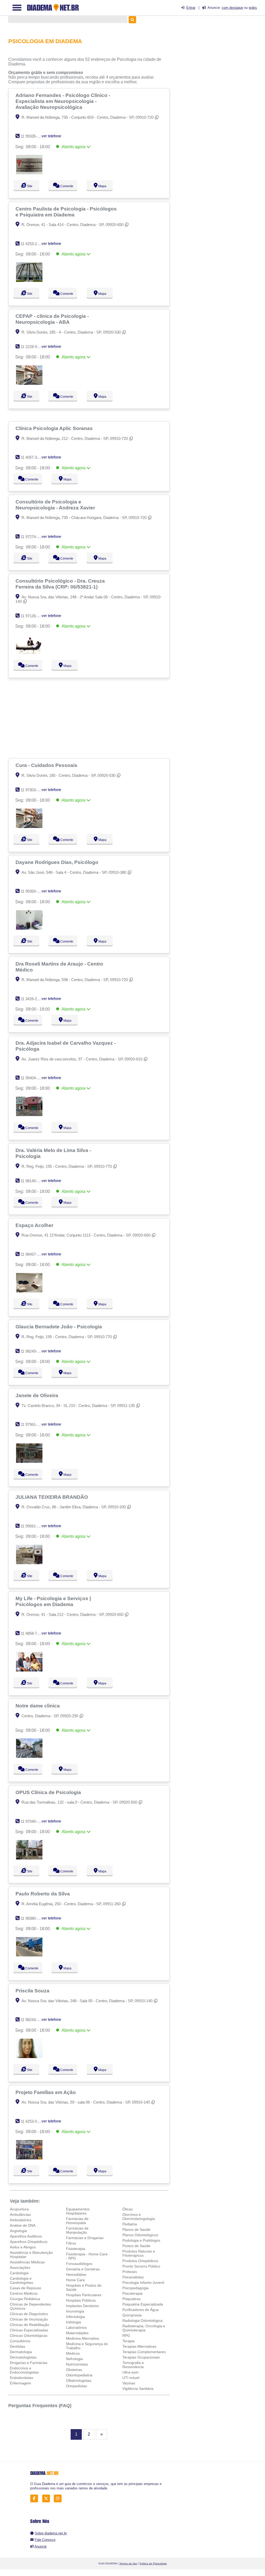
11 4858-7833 (32, 1633)
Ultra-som (130, 2372)
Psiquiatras (131, 2299)
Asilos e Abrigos (23, 2247)
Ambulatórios (21, 2220)
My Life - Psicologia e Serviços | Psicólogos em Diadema (53, 1601)
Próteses (130, 2272)
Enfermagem (20, 2383)
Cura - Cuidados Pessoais (47, 765)
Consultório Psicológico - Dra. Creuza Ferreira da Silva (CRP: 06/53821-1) (60, 584)
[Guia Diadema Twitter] (47, 2499)
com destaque (232, 8)
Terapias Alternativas (139, 2346)
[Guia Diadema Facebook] (36, 2499)
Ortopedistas (76, 2386)
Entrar (191, 8)
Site (29, 186)
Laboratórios (76, 2328)
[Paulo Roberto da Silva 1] (29, 1955)
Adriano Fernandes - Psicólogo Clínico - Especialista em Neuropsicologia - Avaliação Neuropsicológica (63, 101)
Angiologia (18, 2231)
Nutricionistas (77, 2364)
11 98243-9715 (33, 2020)
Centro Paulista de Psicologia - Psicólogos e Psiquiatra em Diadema (66, 212)
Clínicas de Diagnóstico (29, 2314)
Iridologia (73, 2322)
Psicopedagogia (135, 2288)
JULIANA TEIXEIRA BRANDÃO (52, 1497)
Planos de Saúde (136, 2229)
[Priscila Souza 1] (29, 2057)
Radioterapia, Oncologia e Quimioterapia (144, 2328)
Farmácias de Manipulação (77, 2230)
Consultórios (20, 2341)
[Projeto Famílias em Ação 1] (29, 2158)
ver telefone (51, 136)
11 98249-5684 (33, 1351)
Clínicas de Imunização (29, 2319)
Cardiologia (19, 2273)
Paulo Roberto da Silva (43, 1894)
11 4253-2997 (32, 244)
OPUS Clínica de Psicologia (49, 1792)
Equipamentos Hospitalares (78, 2211)
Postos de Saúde (136, 2246)
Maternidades (77, 2333)
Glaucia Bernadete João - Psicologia (59, 1327)
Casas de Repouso (25, 2288)
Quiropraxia (132, 2315)
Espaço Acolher (35, 1225)
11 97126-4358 (33, 616)
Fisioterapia (76, 2249)
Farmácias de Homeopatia (77, 2221)
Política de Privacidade (153, 2563)
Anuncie (41, 2546)
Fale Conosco (45, 2540)
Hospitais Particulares (84, 2295)
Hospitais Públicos (81, 2300)
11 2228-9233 (32, 347)
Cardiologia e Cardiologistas (21, 2280)
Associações (20, 2268)
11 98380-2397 (33, 1918)
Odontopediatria (79, 2375)
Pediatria (130, 2224)
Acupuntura (19, 2209)
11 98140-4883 (33, 1181)
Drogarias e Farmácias (29, 2363)
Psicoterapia (132, 2293)
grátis (253, 8)
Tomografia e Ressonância (133, 2365)
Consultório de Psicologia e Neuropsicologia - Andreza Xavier (56, 505)
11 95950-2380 (33, 891)
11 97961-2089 (33, 1424)
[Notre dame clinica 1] (29, 1756)
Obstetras (74, 2370)
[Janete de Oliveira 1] (29, 1461)
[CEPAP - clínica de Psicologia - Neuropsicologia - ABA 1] (29, 383)
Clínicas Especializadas (29, 2330)
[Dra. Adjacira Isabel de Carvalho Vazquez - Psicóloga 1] (29, 1115)
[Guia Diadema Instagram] (59, 2499)
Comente (67, 186)
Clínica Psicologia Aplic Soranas (55, 428)
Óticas (128, 2209)
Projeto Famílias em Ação (46, 2092)
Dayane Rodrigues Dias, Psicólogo (58, 862)
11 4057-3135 (32, 457)
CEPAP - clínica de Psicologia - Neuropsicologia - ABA (52, 319)
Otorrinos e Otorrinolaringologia (139, 2217)
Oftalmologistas (79, 2381)
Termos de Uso (128, 2563)
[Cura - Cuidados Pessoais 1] (29, 827)
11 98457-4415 (33, 1254)
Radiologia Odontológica (142, 2321)
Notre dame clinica (38, 1706)
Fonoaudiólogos (79, 2264)
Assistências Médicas (27, 2262)
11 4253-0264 (32, 2121)
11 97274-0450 (33, 537)
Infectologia (75, 2317)
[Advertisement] (90, 718)
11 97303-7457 (33, 790)
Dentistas (17, 2346)
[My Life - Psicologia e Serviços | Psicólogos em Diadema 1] (29, 1670)
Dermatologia (21, 2352)
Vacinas (129, 2383)
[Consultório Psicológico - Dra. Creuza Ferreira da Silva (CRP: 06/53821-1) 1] (29, 653)
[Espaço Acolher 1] (29, 1291)
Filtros (71, 2243)
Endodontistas (21, 2378)
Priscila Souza (33, 1991)
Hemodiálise (76, 2274)
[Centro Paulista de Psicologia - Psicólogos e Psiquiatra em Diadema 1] (29, 280)
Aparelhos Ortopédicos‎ (29, 2242)
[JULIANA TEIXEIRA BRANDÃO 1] (29, 1563)
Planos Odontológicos (140, 2235)
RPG (126, 2336)
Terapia (128, 2341)
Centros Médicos (24, 2293)
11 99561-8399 (33, 1526)
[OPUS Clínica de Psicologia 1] (29, 1858)
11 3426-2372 (32, 999)
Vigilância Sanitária (138, 2389)
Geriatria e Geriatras (83, 2269)
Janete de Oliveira (38, 1395)
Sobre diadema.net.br (51, 2533)
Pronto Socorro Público (141, 2266)
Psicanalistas (133, 2277)
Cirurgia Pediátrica (25, 2299)
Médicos (73, 2353)
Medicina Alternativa (82, 2338)
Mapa (102, 186)
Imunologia (75, 2311)
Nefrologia (74, 2359)
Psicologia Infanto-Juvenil (143, 2283)
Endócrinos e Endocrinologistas (24, 2370)
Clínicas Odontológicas (29, 2336)
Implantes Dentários (82, 2306)
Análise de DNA (23, 2225)
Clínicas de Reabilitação (30, 2325)
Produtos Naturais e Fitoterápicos (139, 2253)
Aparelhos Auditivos (26, 2236)
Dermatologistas (23, 2357)
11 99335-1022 (33, 136)
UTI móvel (131, 2378)
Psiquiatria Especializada (143, 2304)
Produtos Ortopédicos (140, 2261)
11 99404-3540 (33, 1078)
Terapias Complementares (144, 2352)
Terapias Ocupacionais (141, 2357)
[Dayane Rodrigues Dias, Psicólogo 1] (29, 928)
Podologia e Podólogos (141, 2240)
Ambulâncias (20, 2215)
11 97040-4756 (33, 1821)
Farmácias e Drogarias (85, 2238)
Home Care (75, 2280)
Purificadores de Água (141, 2310)
